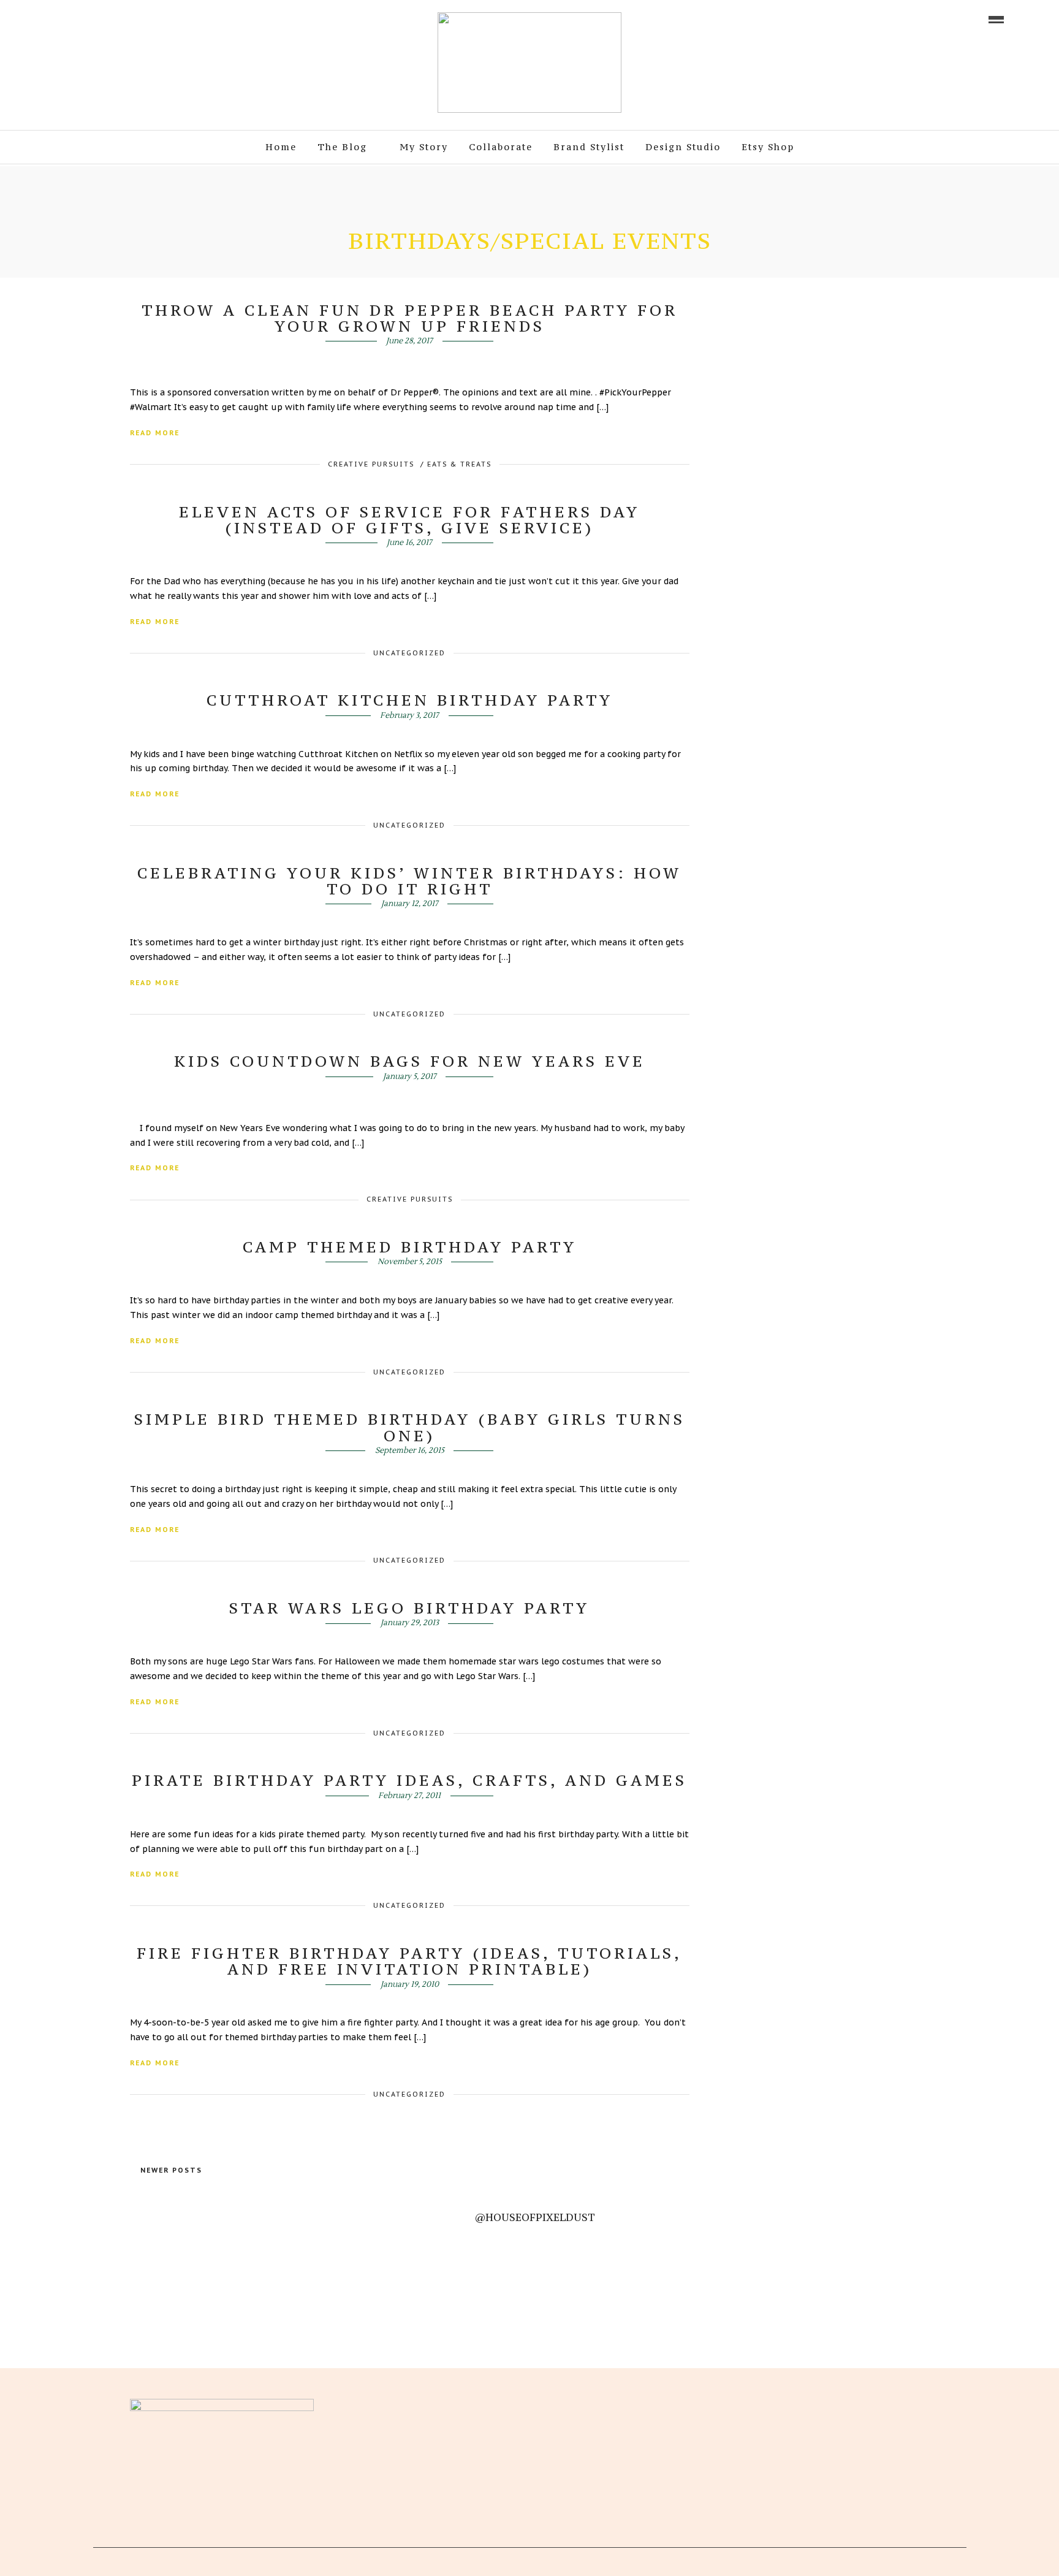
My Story (424, 147)
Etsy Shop (768, 147)
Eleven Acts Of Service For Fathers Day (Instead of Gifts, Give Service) (409, 520)
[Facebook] (404, 2404)
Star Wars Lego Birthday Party (409, 1608)
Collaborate (501, 147)
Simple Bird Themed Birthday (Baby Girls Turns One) (410, 1427)
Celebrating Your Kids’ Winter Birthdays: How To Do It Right (409, 881)
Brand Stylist (589, 147)
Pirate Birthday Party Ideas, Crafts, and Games (409, 1780)
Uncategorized (409, 653)
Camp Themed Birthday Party (410, 1247)
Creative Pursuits (371, 464)
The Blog (342, 147)
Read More (155, 433)
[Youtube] (94, 18)
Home (281, 147)
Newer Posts (171, 2170)
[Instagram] (128, 18)
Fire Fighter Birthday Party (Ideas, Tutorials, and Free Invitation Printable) (409, 1961)
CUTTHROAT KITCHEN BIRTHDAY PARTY (410, 700)
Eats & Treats (459, 464)
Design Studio (683, 147)
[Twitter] (425, 2404)
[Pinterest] (111, 18)
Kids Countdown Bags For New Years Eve (410, 1061)
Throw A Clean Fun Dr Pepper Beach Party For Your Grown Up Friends (410, 318)
